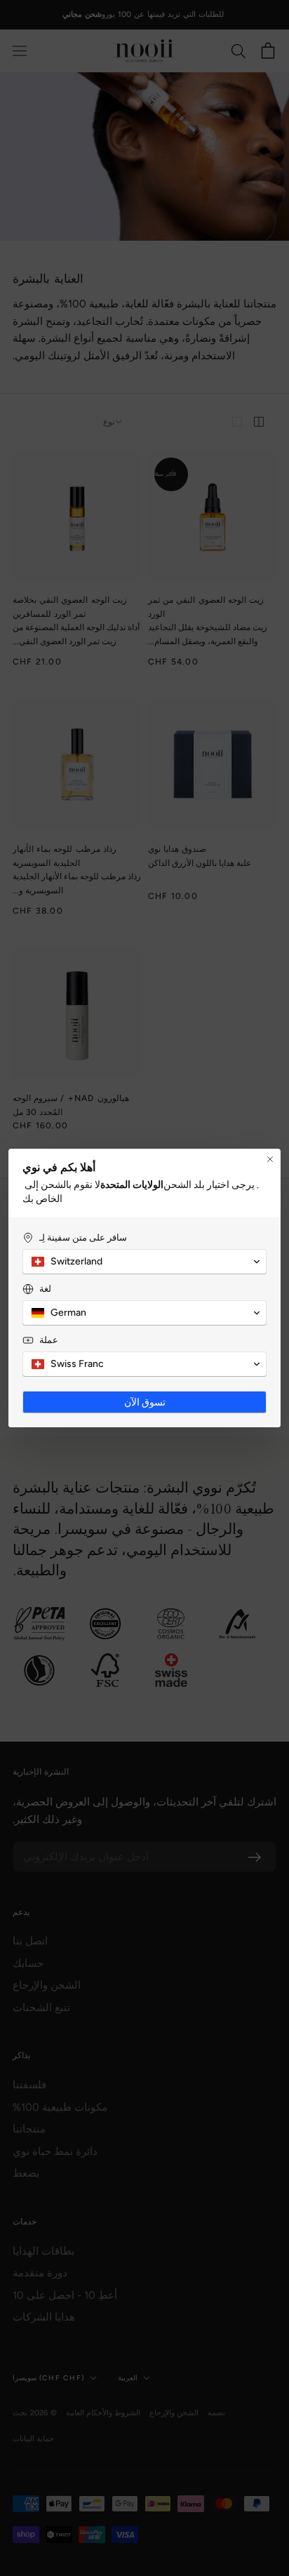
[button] (144, 1262)
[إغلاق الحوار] (270, 1159)
